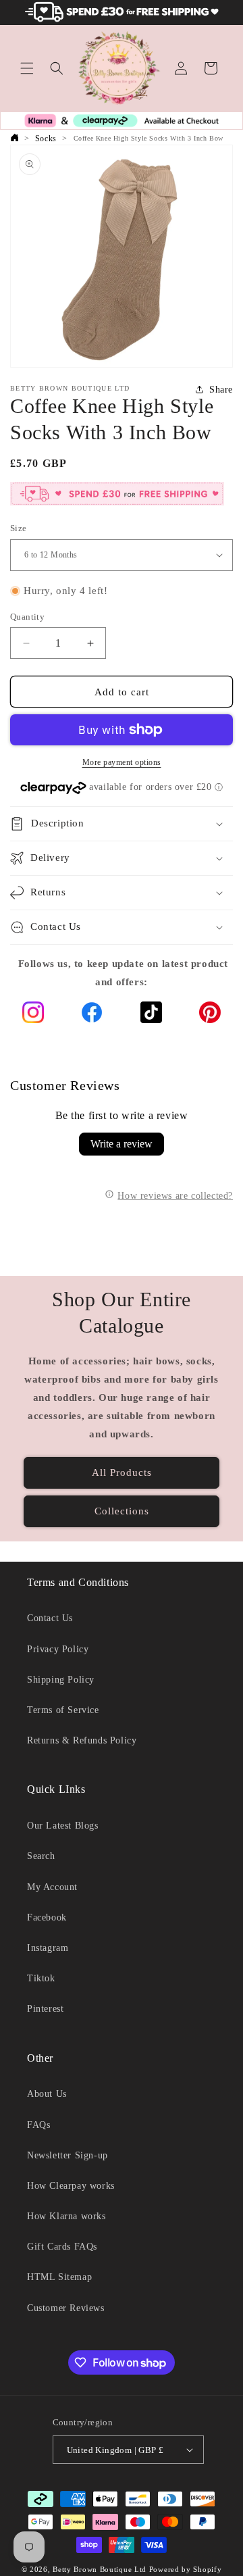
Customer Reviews (66, 2308)
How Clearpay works (71, 2186)
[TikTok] (151, 1015)
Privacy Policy (58, 1649)
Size (19, 528)
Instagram (48, 1948)
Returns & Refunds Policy (82, 1740)
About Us (47, 2094)
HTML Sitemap (59, 2277)
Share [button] (221, 390)
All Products (122, 1472)
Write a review (122, 1144)
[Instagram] (33, 1015)
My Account (52, 1887)
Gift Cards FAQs (62, 2247)
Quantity (27, 617)
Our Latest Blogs (63, 1826)
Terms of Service (63, 1710)
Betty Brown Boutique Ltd (100, 2569)
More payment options (122, 762)
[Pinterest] (210, 1015)
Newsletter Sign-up (67, 2155)
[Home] (14, 139)
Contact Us (50, 1618)
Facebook (47, 1917)
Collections (122, 1511)
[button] (27, 68)
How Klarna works (66, 2216)
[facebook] (92, 1015)
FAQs (38, 2125)
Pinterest (45, 2009)
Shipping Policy (61, 1680)
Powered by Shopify (186, 2569)
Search (41, 1856)
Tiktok (41, 1978)
